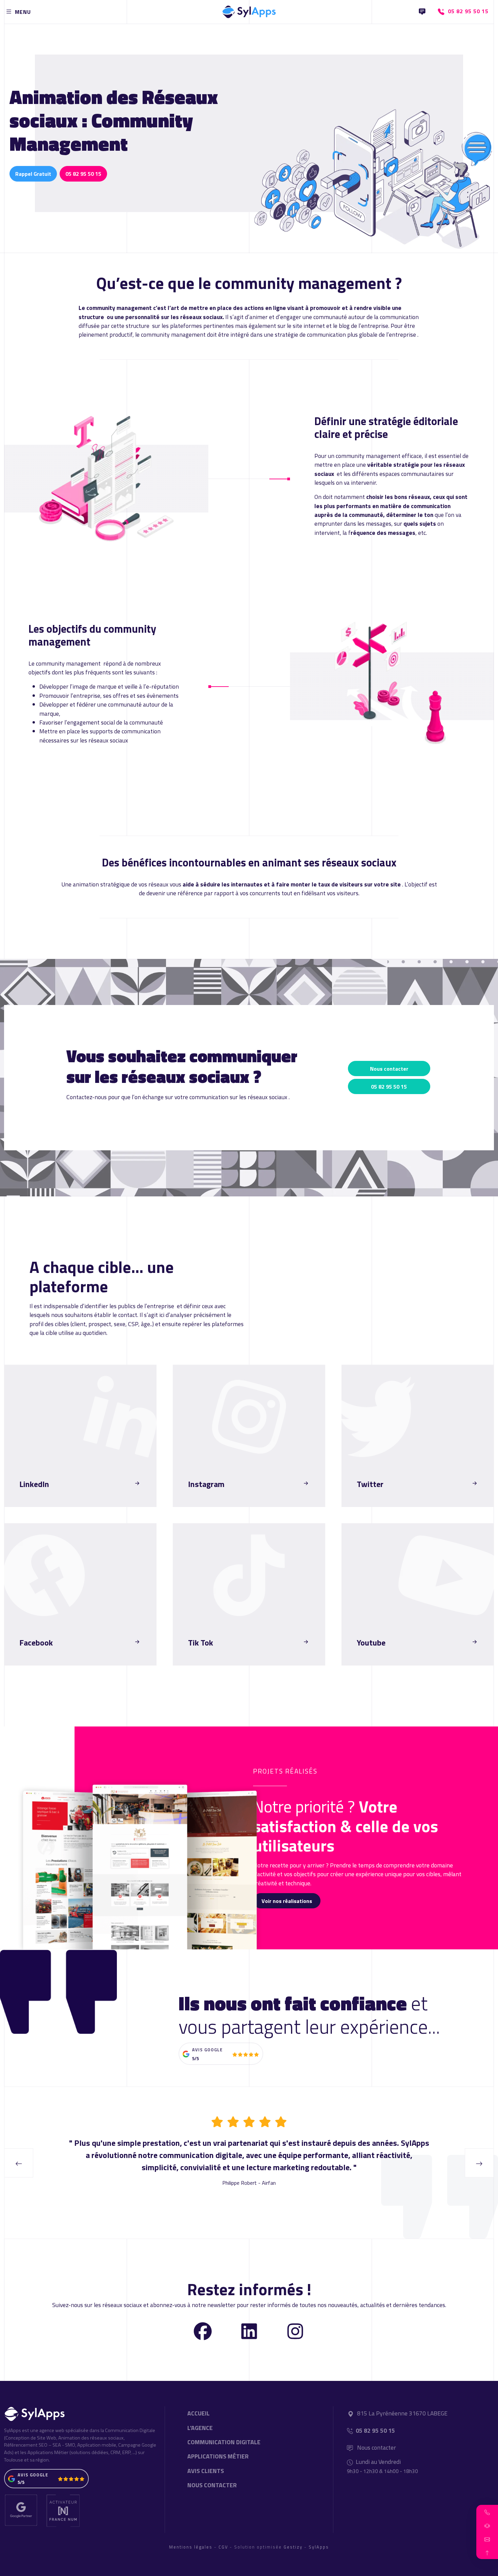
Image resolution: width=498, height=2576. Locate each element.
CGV (223, 2547)
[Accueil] (249, 10)
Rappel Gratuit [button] (33, 174)
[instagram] (295, 2331)
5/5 (195, 2058)
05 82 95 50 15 (83, 174)
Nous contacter (389, 1069)
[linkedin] (249, 2331)
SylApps (319, 2547)
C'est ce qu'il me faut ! (49, 1501)
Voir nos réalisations (287, 1901)
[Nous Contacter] (422, 12)
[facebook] (203, 2331)
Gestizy (293, 2547)
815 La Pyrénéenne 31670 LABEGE (402, 2413)
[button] (487, 2512)
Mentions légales (191, 2547)
